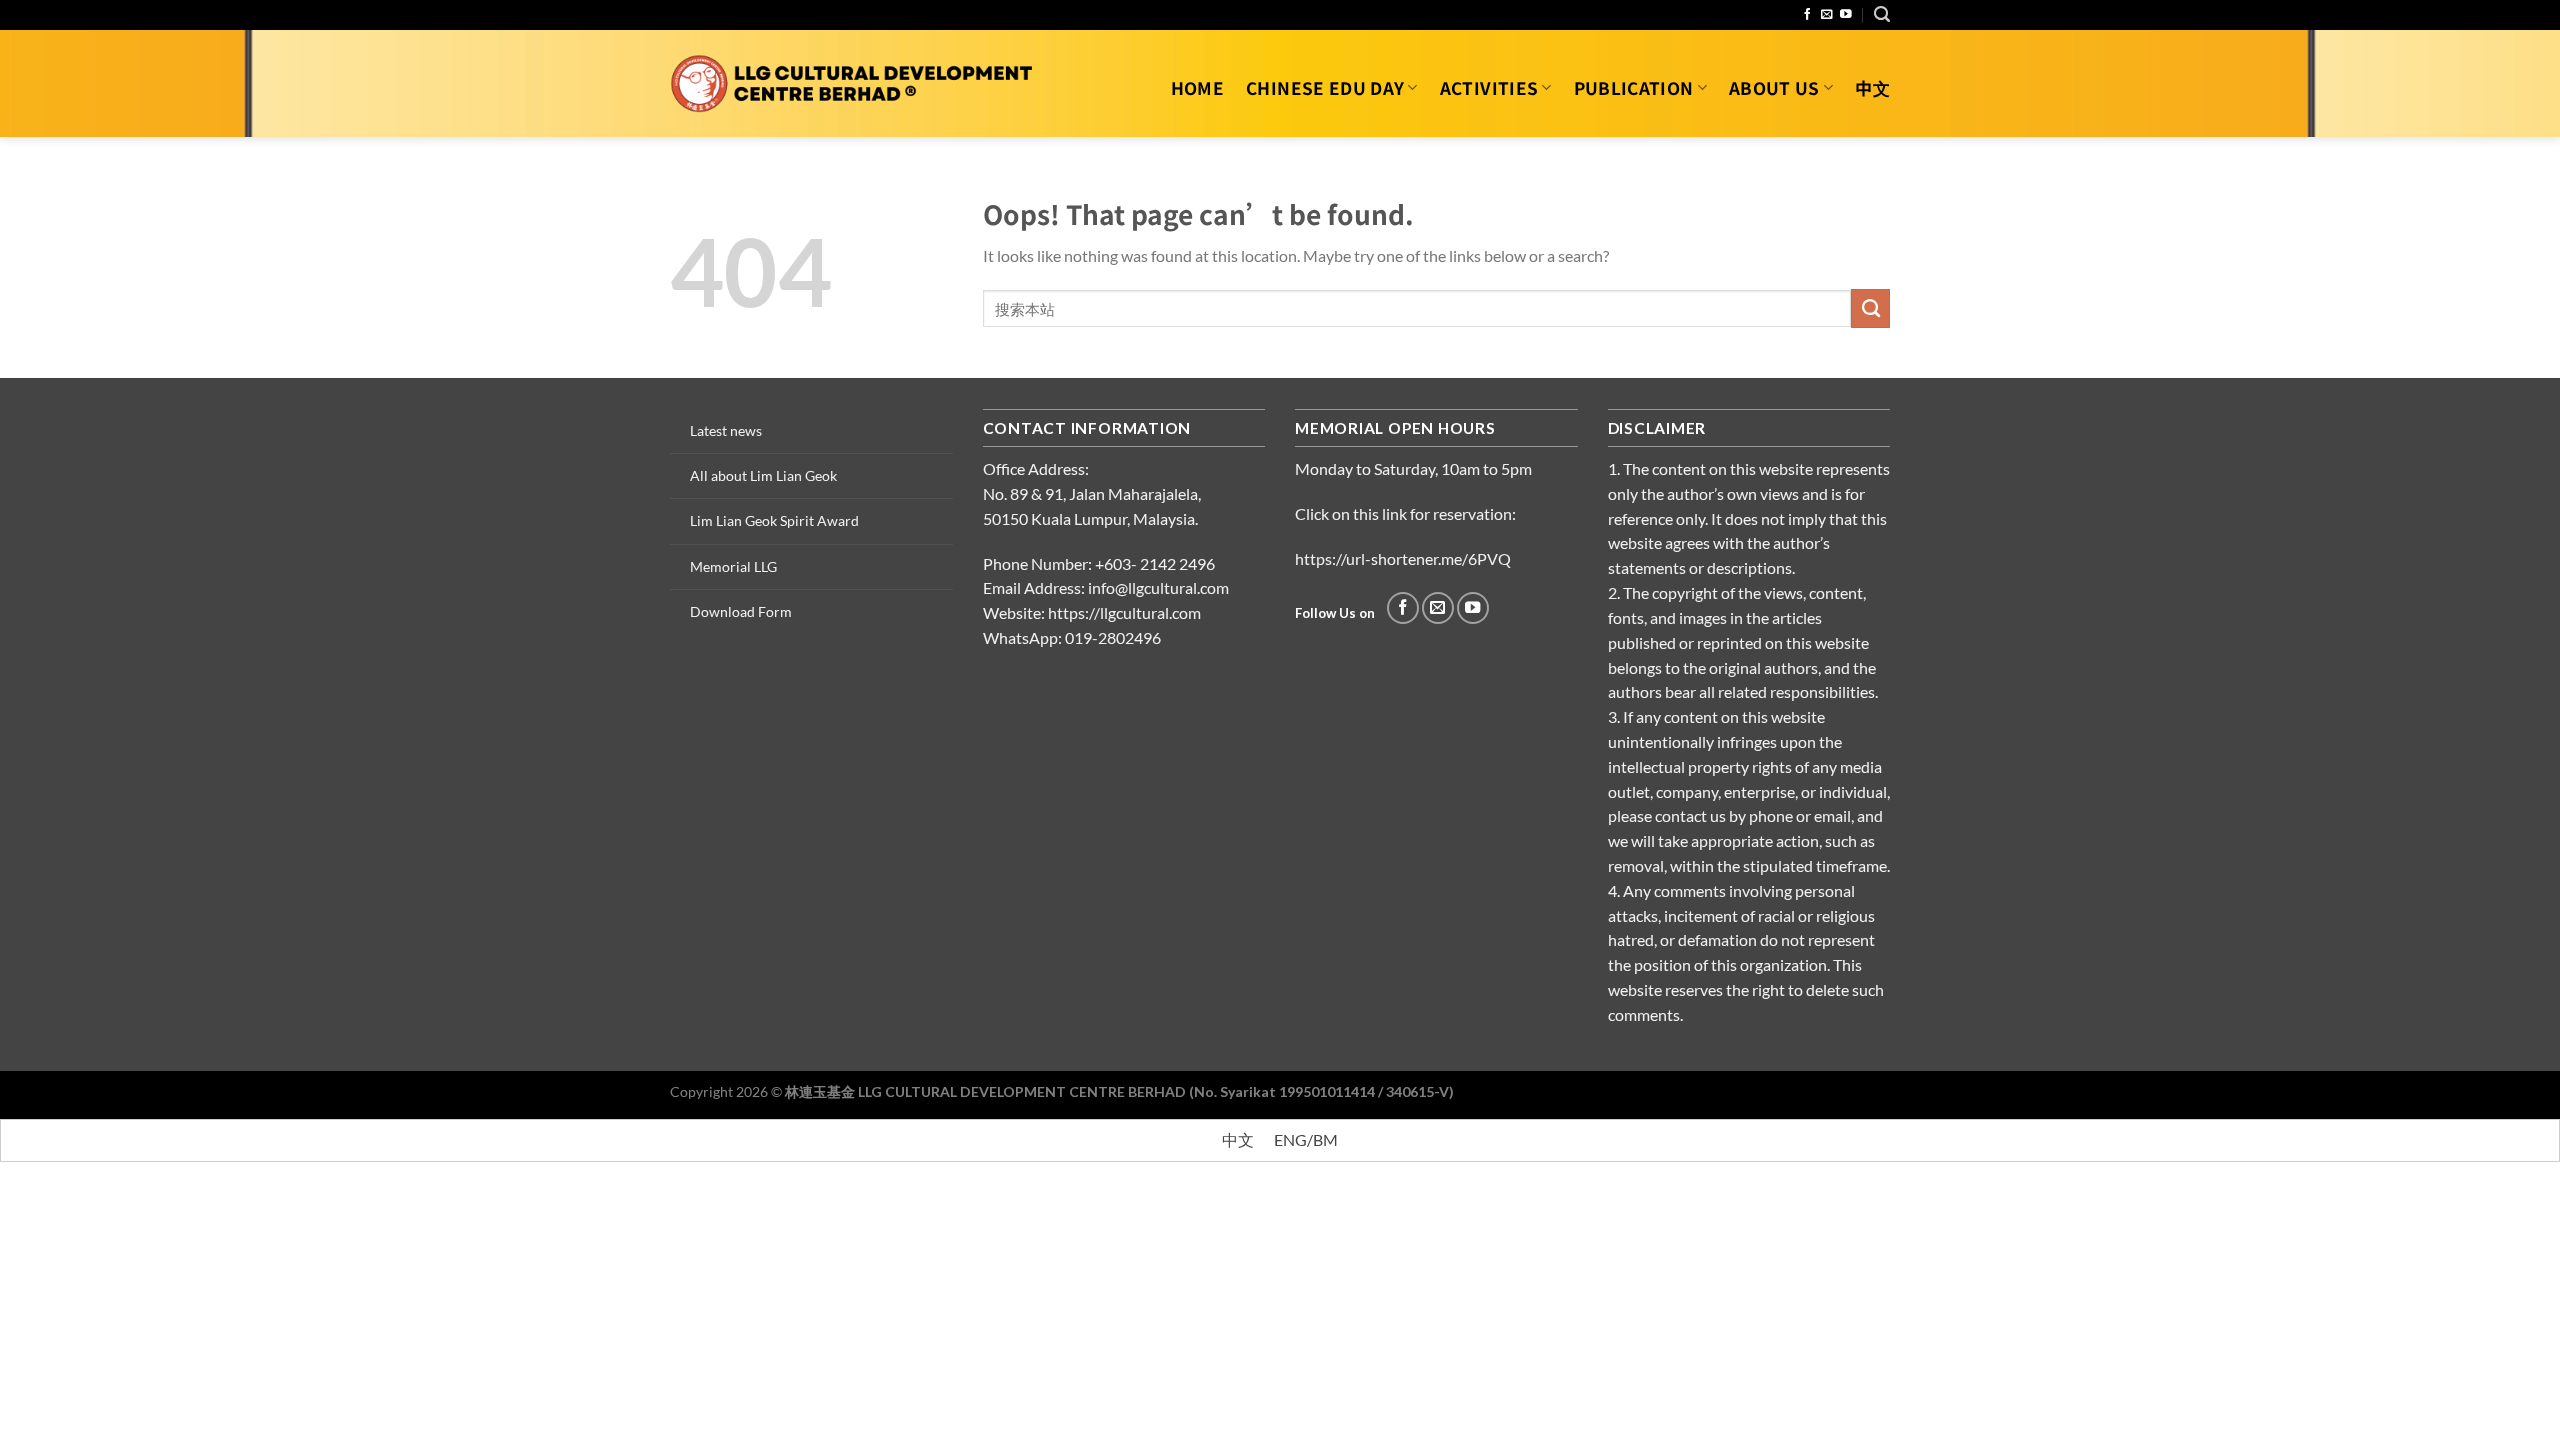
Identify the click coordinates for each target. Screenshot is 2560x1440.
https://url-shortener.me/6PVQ (1403, 559)
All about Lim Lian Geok (763, 475)
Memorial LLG (733, 566)
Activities (1489, 87)
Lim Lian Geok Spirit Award (774, 520)
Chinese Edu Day (1325, 87)
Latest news (726, 430)
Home (1197, 87)
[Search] (1882, 14)
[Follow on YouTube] (1846, 14)
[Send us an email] (1827, 14)
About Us (1774, 87)
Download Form (741, 611)
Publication (1634, 87)
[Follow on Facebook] (1808, 14)
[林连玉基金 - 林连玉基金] (852, 83)
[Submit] (1870, 308)
